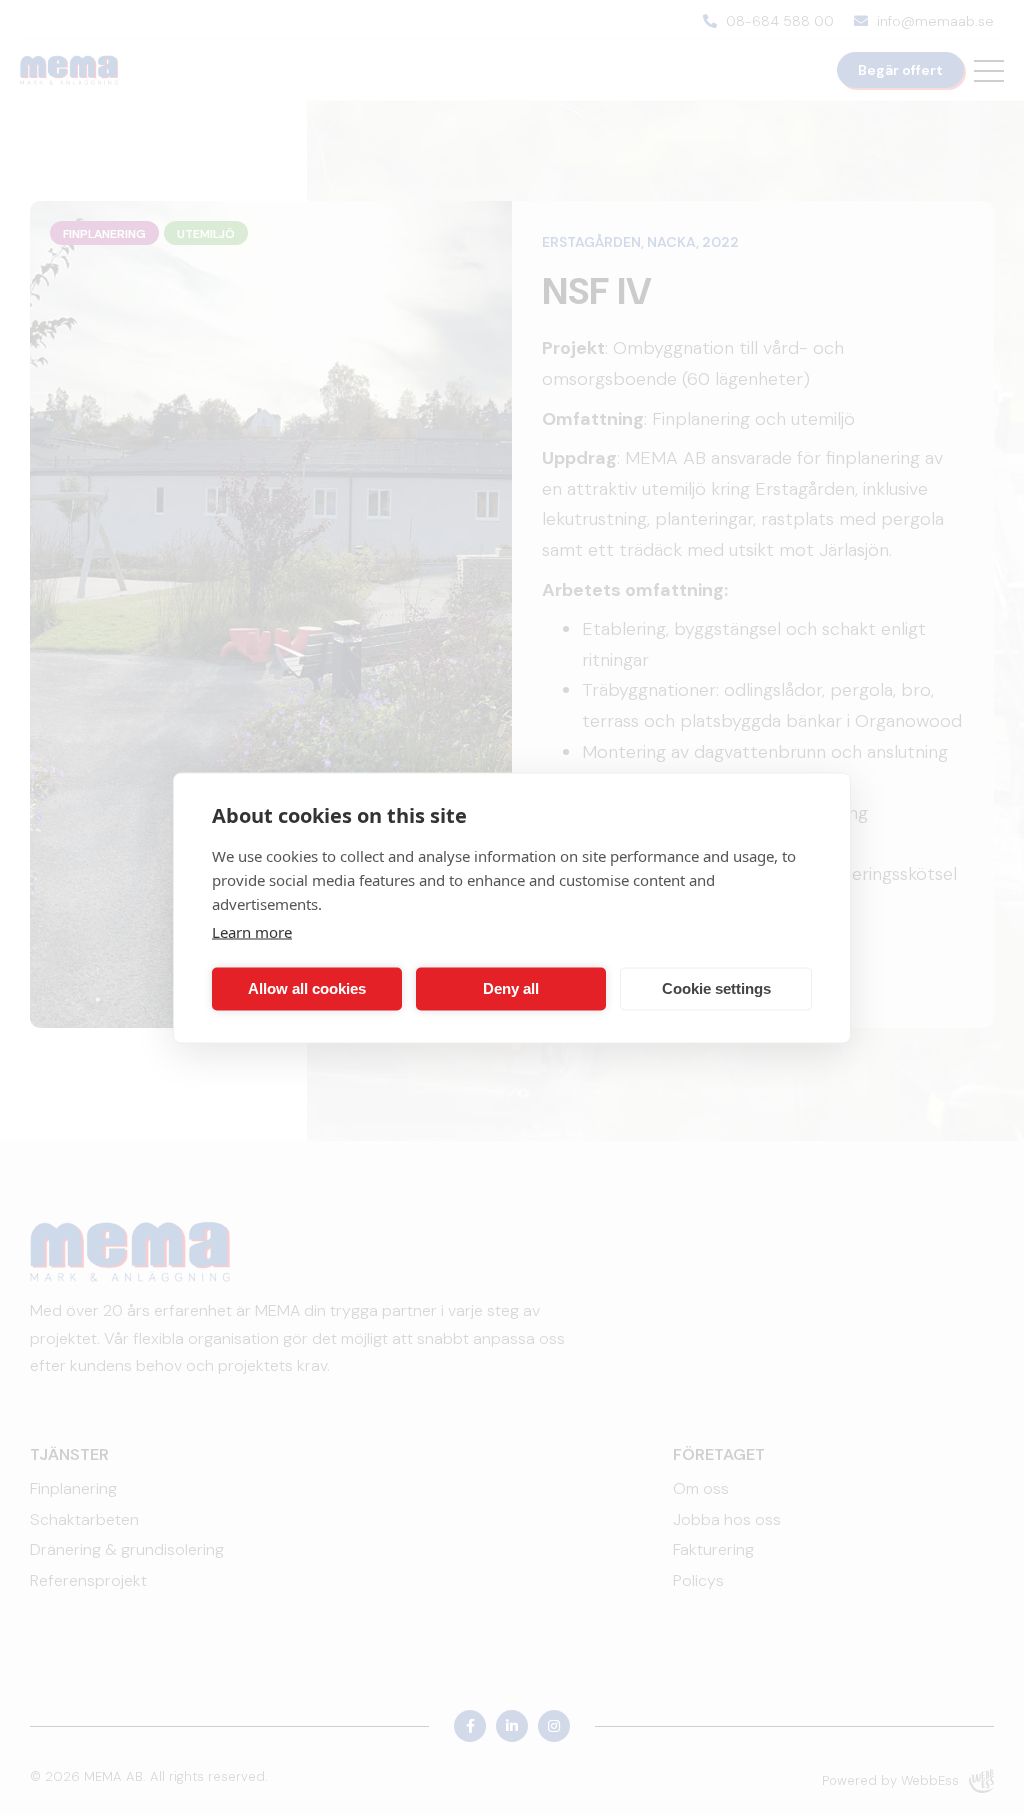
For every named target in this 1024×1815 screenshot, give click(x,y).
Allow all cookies (307, 988)
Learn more (252, 931)
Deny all (511, 988)
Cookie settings (716, 988)
